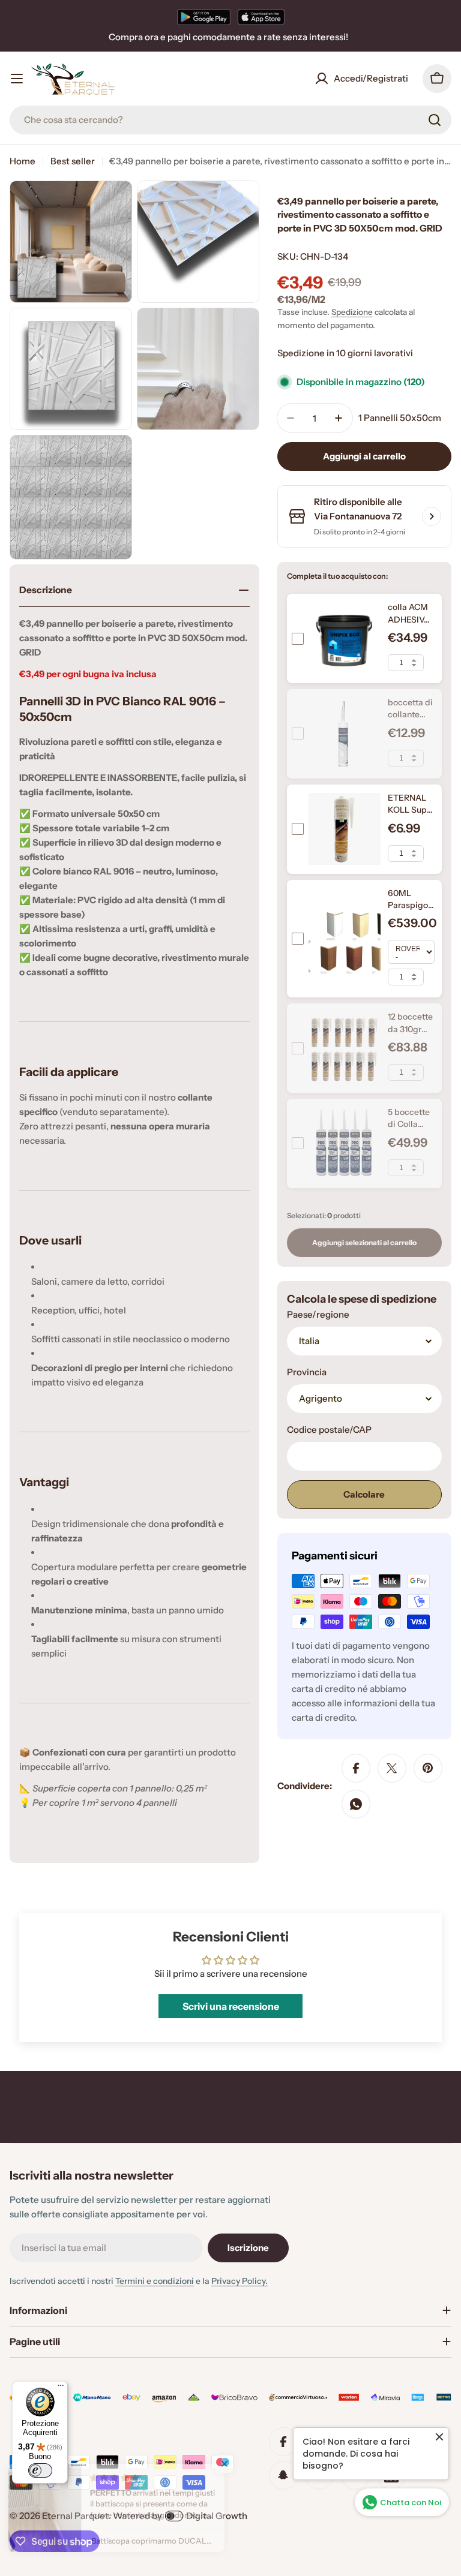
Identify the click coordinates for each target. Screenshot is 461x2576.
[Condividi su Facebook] (356, 1768)
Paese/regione (318, 1314)
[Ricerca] (435, 120)
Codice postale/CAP (329, 1430)
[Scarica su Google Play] (204, 17)
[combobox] (230, 120)
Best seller (73, 161)
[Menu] (61, 2388)
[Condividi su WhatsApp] (356, 1804)
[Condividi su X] (392, 1768)
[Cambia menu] (17, 79)
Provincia (307, 1372)
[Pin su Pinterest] (428, 1768)
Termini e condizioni (155, 2281)
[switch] (40, 2470)
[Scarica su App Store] (261, 17)
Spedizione (352, 312)
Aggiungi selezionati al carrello (364, 1242)
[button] (240, 2464)
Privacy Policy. (240, 2281)
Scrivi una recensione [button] (231, 2006)
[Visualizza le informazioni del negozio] (432, 516)
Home (23, 161)
